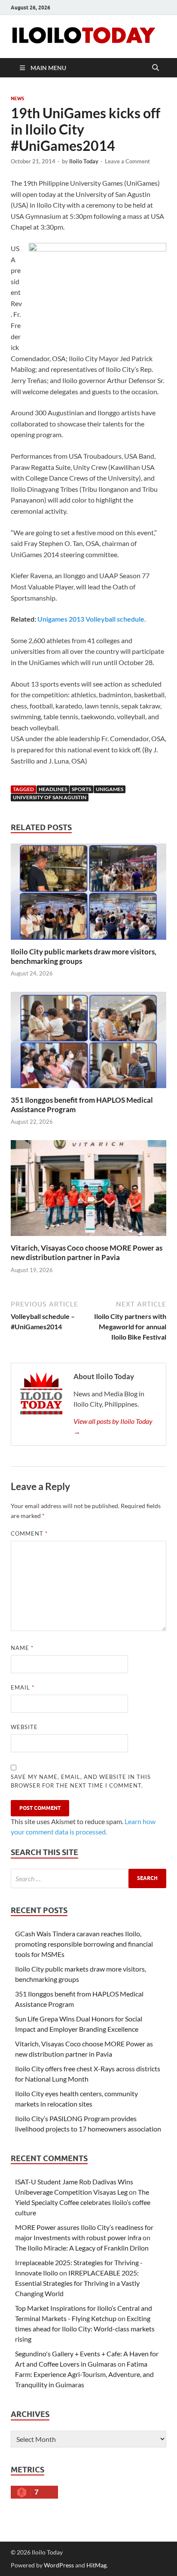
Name (22, 1648)
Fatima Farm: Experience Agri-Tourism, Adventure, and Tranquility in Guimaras (84, 2374)
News (17, 98)
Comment (29, 1533)
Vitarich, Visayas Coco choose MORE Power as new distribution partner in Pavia (87, 1253)
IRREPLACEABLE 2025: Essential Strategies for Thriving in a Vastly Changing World (77, 2283)
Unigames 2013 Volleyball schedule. (92, 619)
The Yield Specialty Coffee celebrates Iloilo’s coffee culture (83, 2202)
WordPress (59, 2565)
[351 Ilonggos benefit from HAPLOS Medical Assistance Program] (88, 1042)
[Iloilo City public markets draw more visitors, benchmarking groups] (88, 894)
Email (23, 1687)
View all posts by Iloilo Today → (113, 1426)
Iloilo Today (84, 161)
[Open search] (156, 68)
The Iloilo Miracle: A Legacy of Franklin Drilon (82, 2248)
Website (24, 1727)
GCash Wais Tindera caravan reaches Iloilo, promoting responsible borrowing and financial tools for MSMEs (84, 1944)
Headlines (53, 789)
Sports (81, 789)
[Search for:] (88, 1878)
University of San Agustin (50, 797)
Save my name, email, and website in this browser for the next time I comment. (81, 1781)
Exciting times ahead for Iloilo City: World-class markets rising (85, 2329)
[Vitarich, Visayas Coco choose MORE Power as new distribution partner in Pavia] (88, 1191)
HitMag (96, 2565)
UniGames (110, 789)
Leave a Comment (127, 161)
